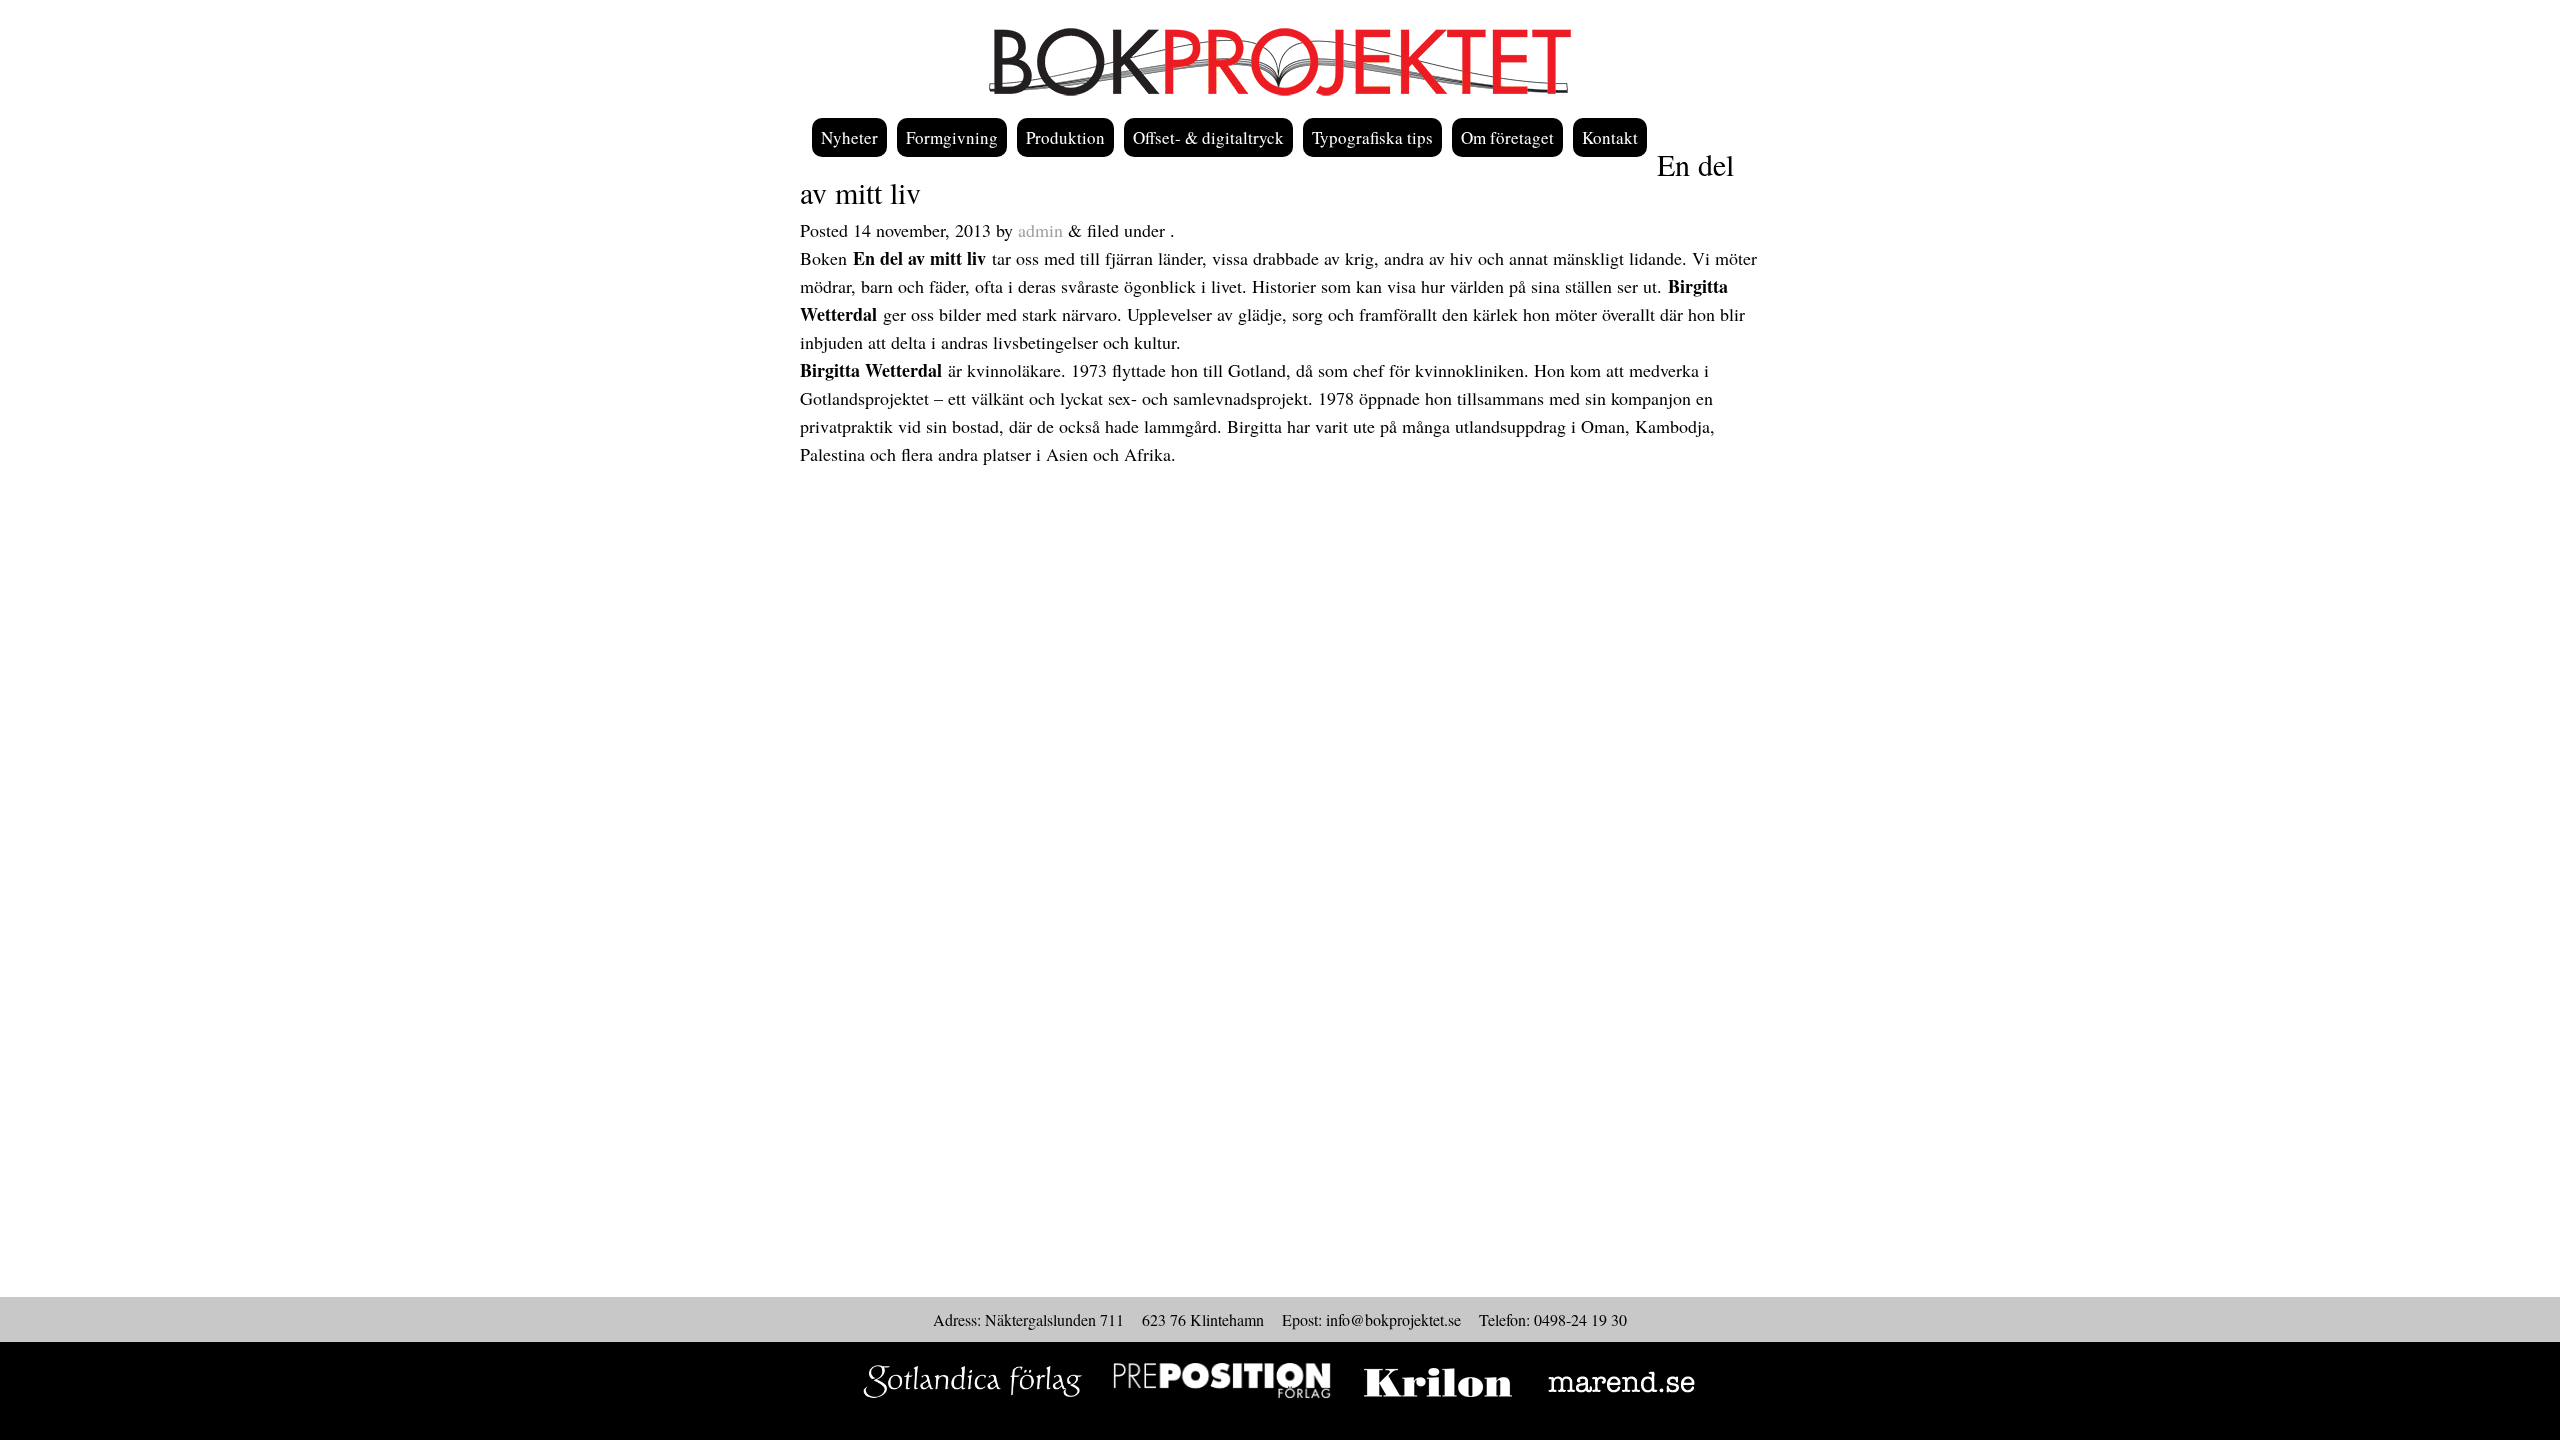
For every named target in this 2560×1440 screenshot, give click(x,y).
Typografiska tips (1372, 137)
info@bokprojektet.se (1393, 1319)
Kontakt (1610, 137)
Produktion (1065, 137)
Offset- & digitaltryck (1208, 137)
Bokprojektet (1280, 62)
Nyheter (849, 137)
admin (1040, 230)
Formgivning (952, 137)
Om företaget (1507, 137)
